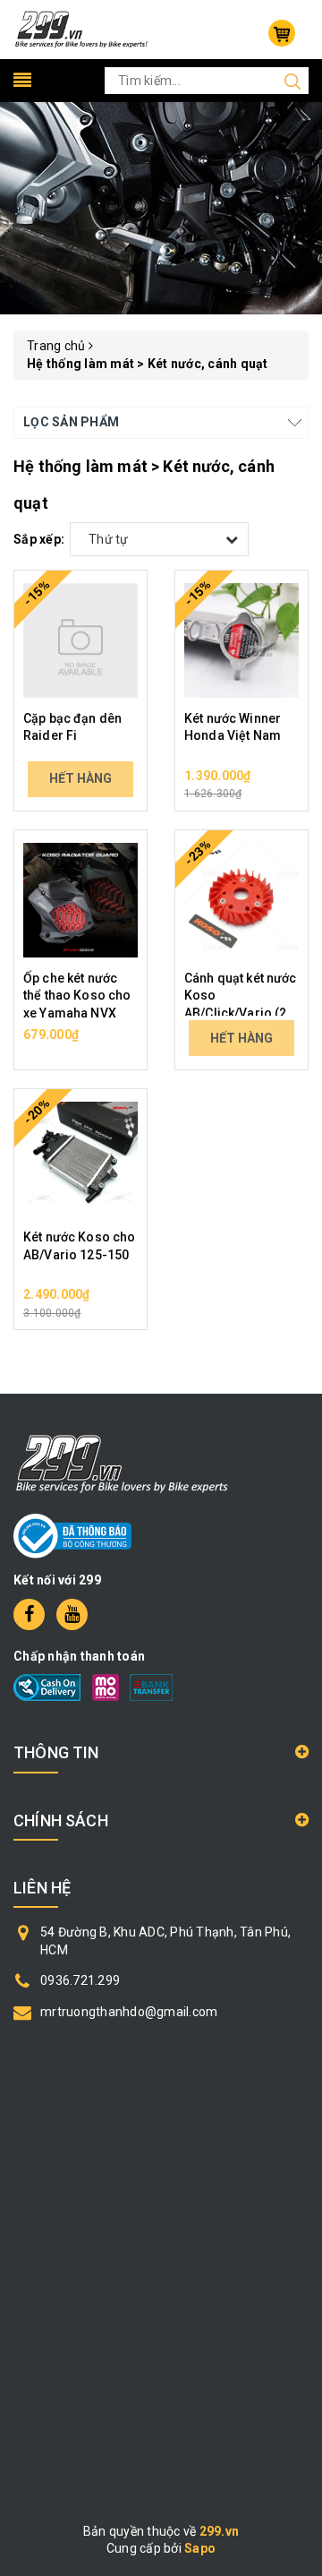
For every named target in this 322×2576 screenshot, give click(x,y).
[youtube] (72, 1614)
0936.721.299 (80, 1980)
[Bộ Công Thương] (72, 1535)
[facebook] (29, 1614)
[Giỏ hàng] (282, 33)
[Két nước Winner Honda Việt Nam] (241, 640)
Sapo (200, 2548)
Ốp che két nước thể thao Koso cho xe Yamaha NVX (77, 996)
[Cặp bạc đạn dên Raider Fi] (80, 640)
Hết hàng (80, 778)
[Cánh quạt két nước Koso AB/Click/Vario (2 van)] (241, 900)
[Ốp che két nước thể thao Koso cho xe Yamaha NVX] (80, 900)
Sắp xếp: (39, 539)
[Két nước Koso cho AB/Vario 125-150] (80, 1159)
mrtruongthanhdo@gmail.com (129, 2012)
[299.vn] (81, 29)
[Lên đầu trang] (295, 1790)
